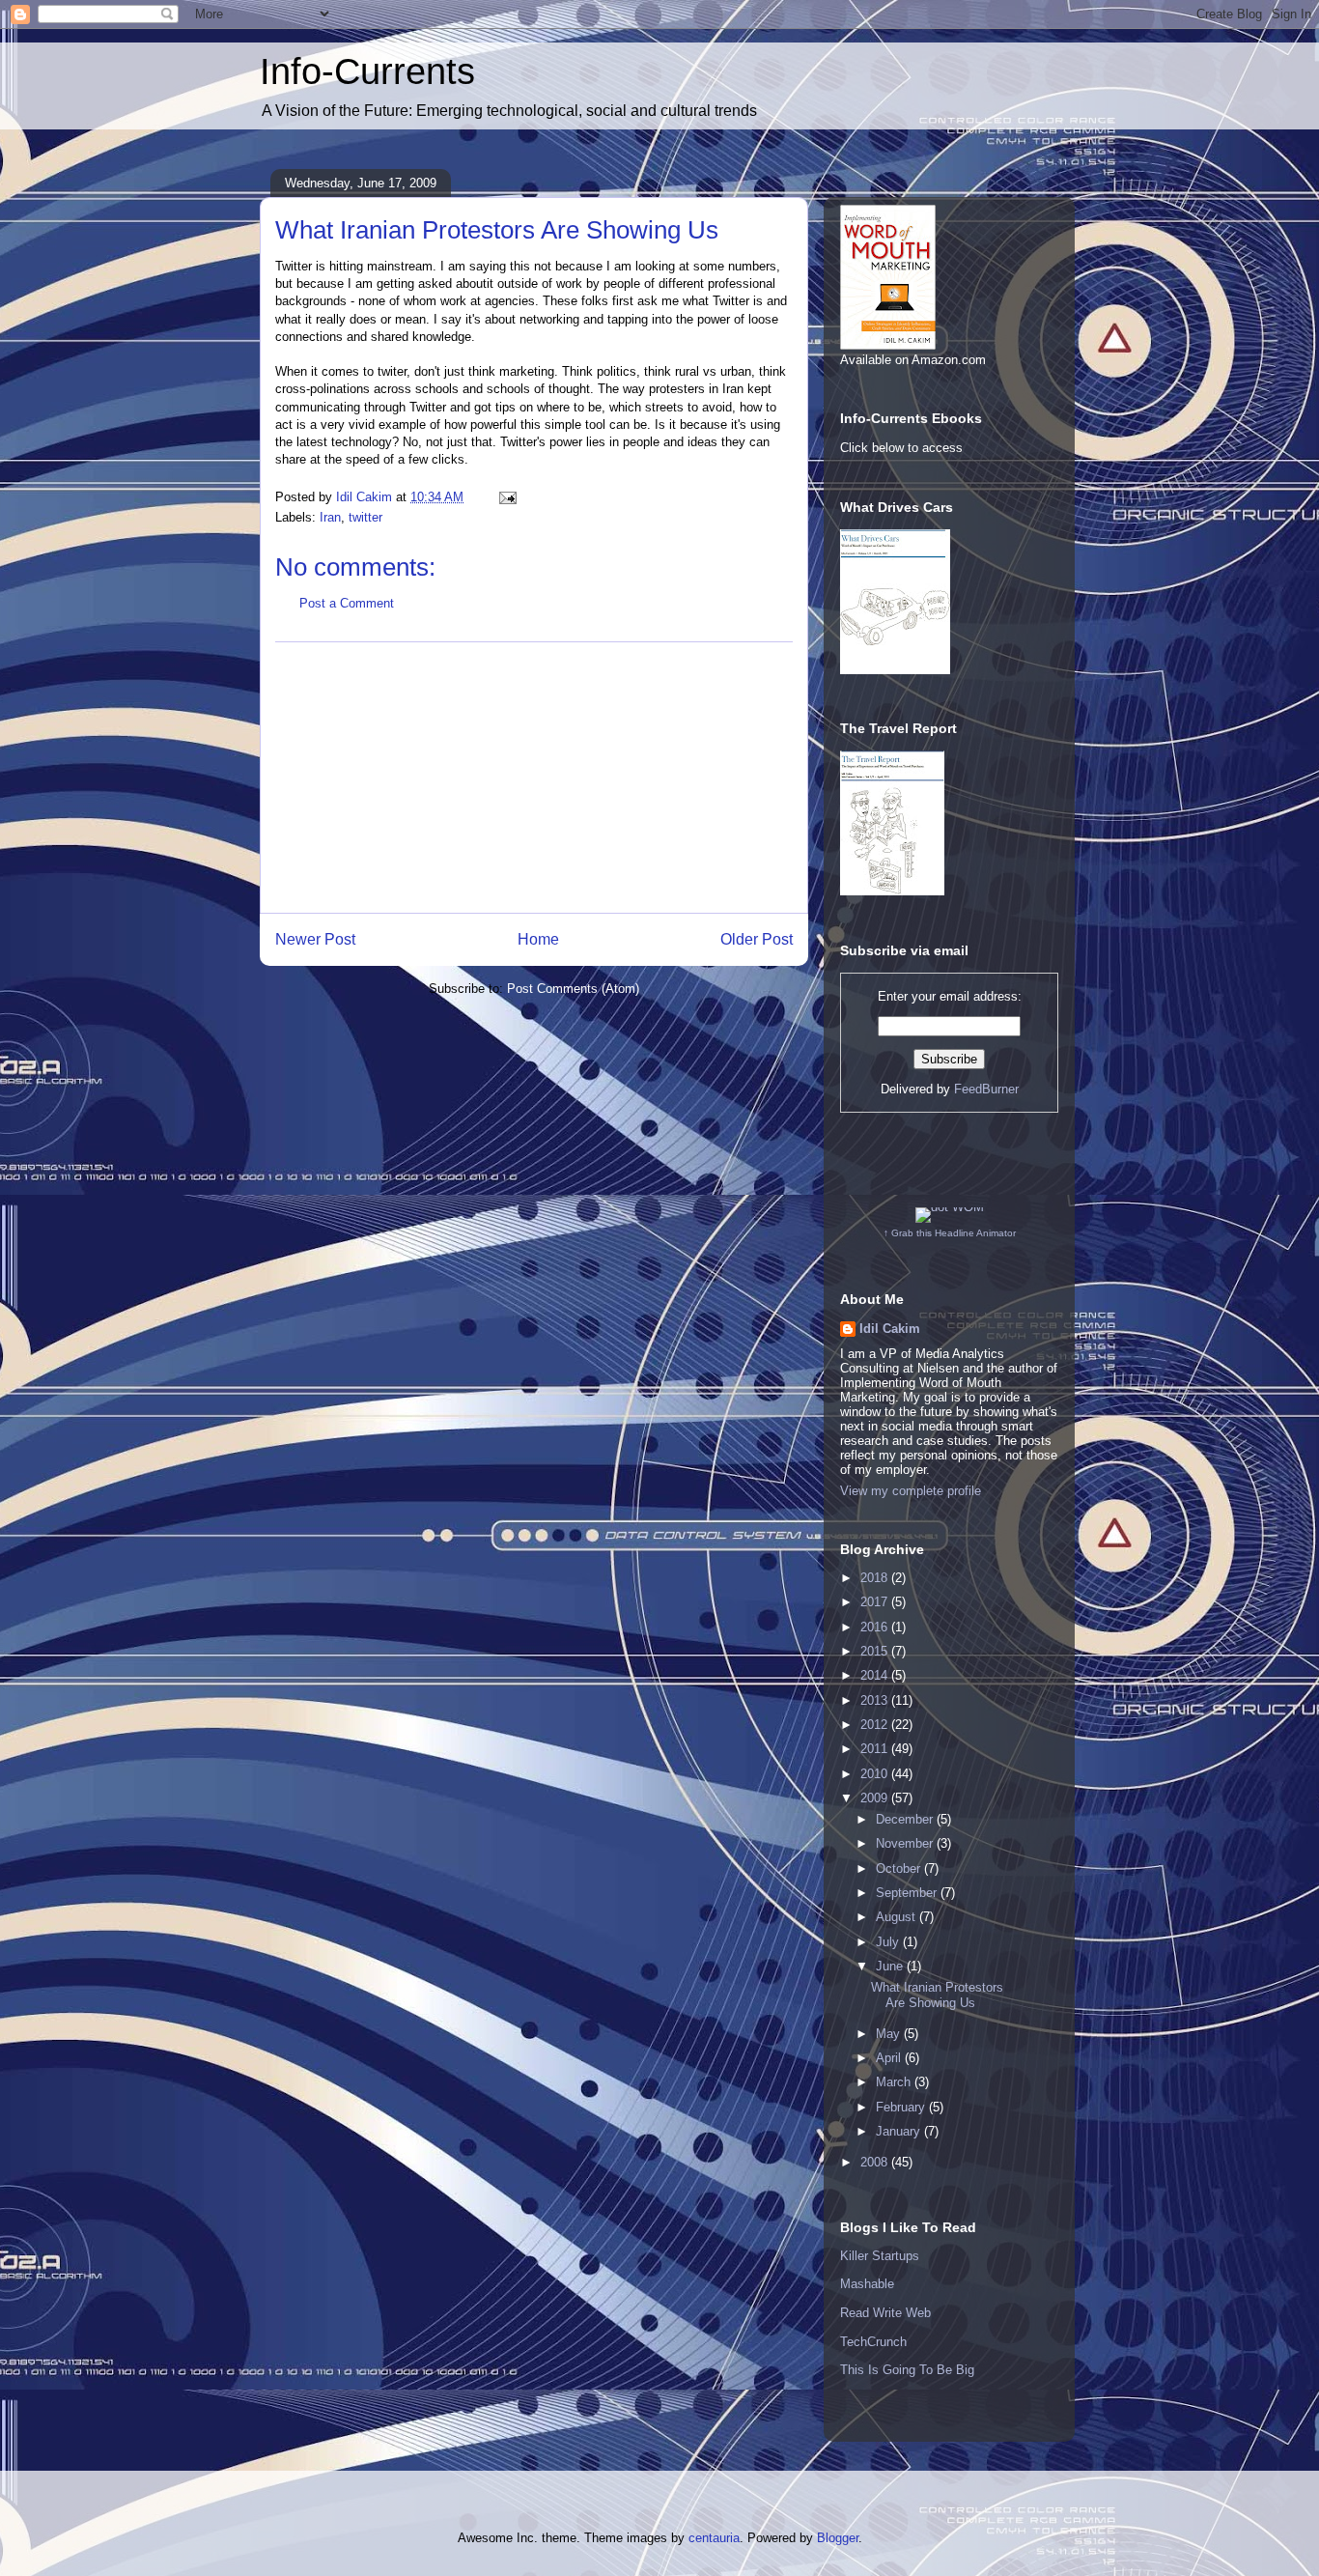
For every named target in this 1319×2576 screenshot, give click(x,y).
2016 (876, 1627)
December (906, 1819)
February (902, 2107)
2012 (876, 1725)
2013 (876, 1700)
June (891, 1966)
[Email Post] (506, 497)
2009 (876, 1798)
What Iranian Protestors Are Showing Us (937, 1995)
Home (538, 939)
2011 (876, 1749)
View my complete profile (911, 1491)
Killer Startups (880, 2256)
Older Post (757, 939)
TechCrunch (873, 2342)
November (906, 1843)
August (898, 1917)
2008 (876, 2162)
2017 (876, 1602)
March (895, 2082)
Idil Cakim (890, 1329)
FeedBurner (986, 1089)
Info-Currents (367, 71)
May (890, 2034)
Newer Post (315, 939)
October (900, 1868)
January (900, 2131)
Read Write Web (885, 2313)
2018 (876, 1578)
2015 (876, 1651)
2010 (876, 1774)
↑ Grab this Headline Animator (950, 1233)
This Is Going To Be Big (907, 2370)
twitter (365, 517)
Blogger (838, 2538)
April (890, 2058)
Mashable (867, 2284)
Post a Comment (347, 603)
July (889, 1942)
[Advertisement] (534, 778)
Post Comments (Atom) (573, 989)
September (908, 1893)
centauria (714, 2538)
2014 (876, 1675)
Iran (330, 517)
